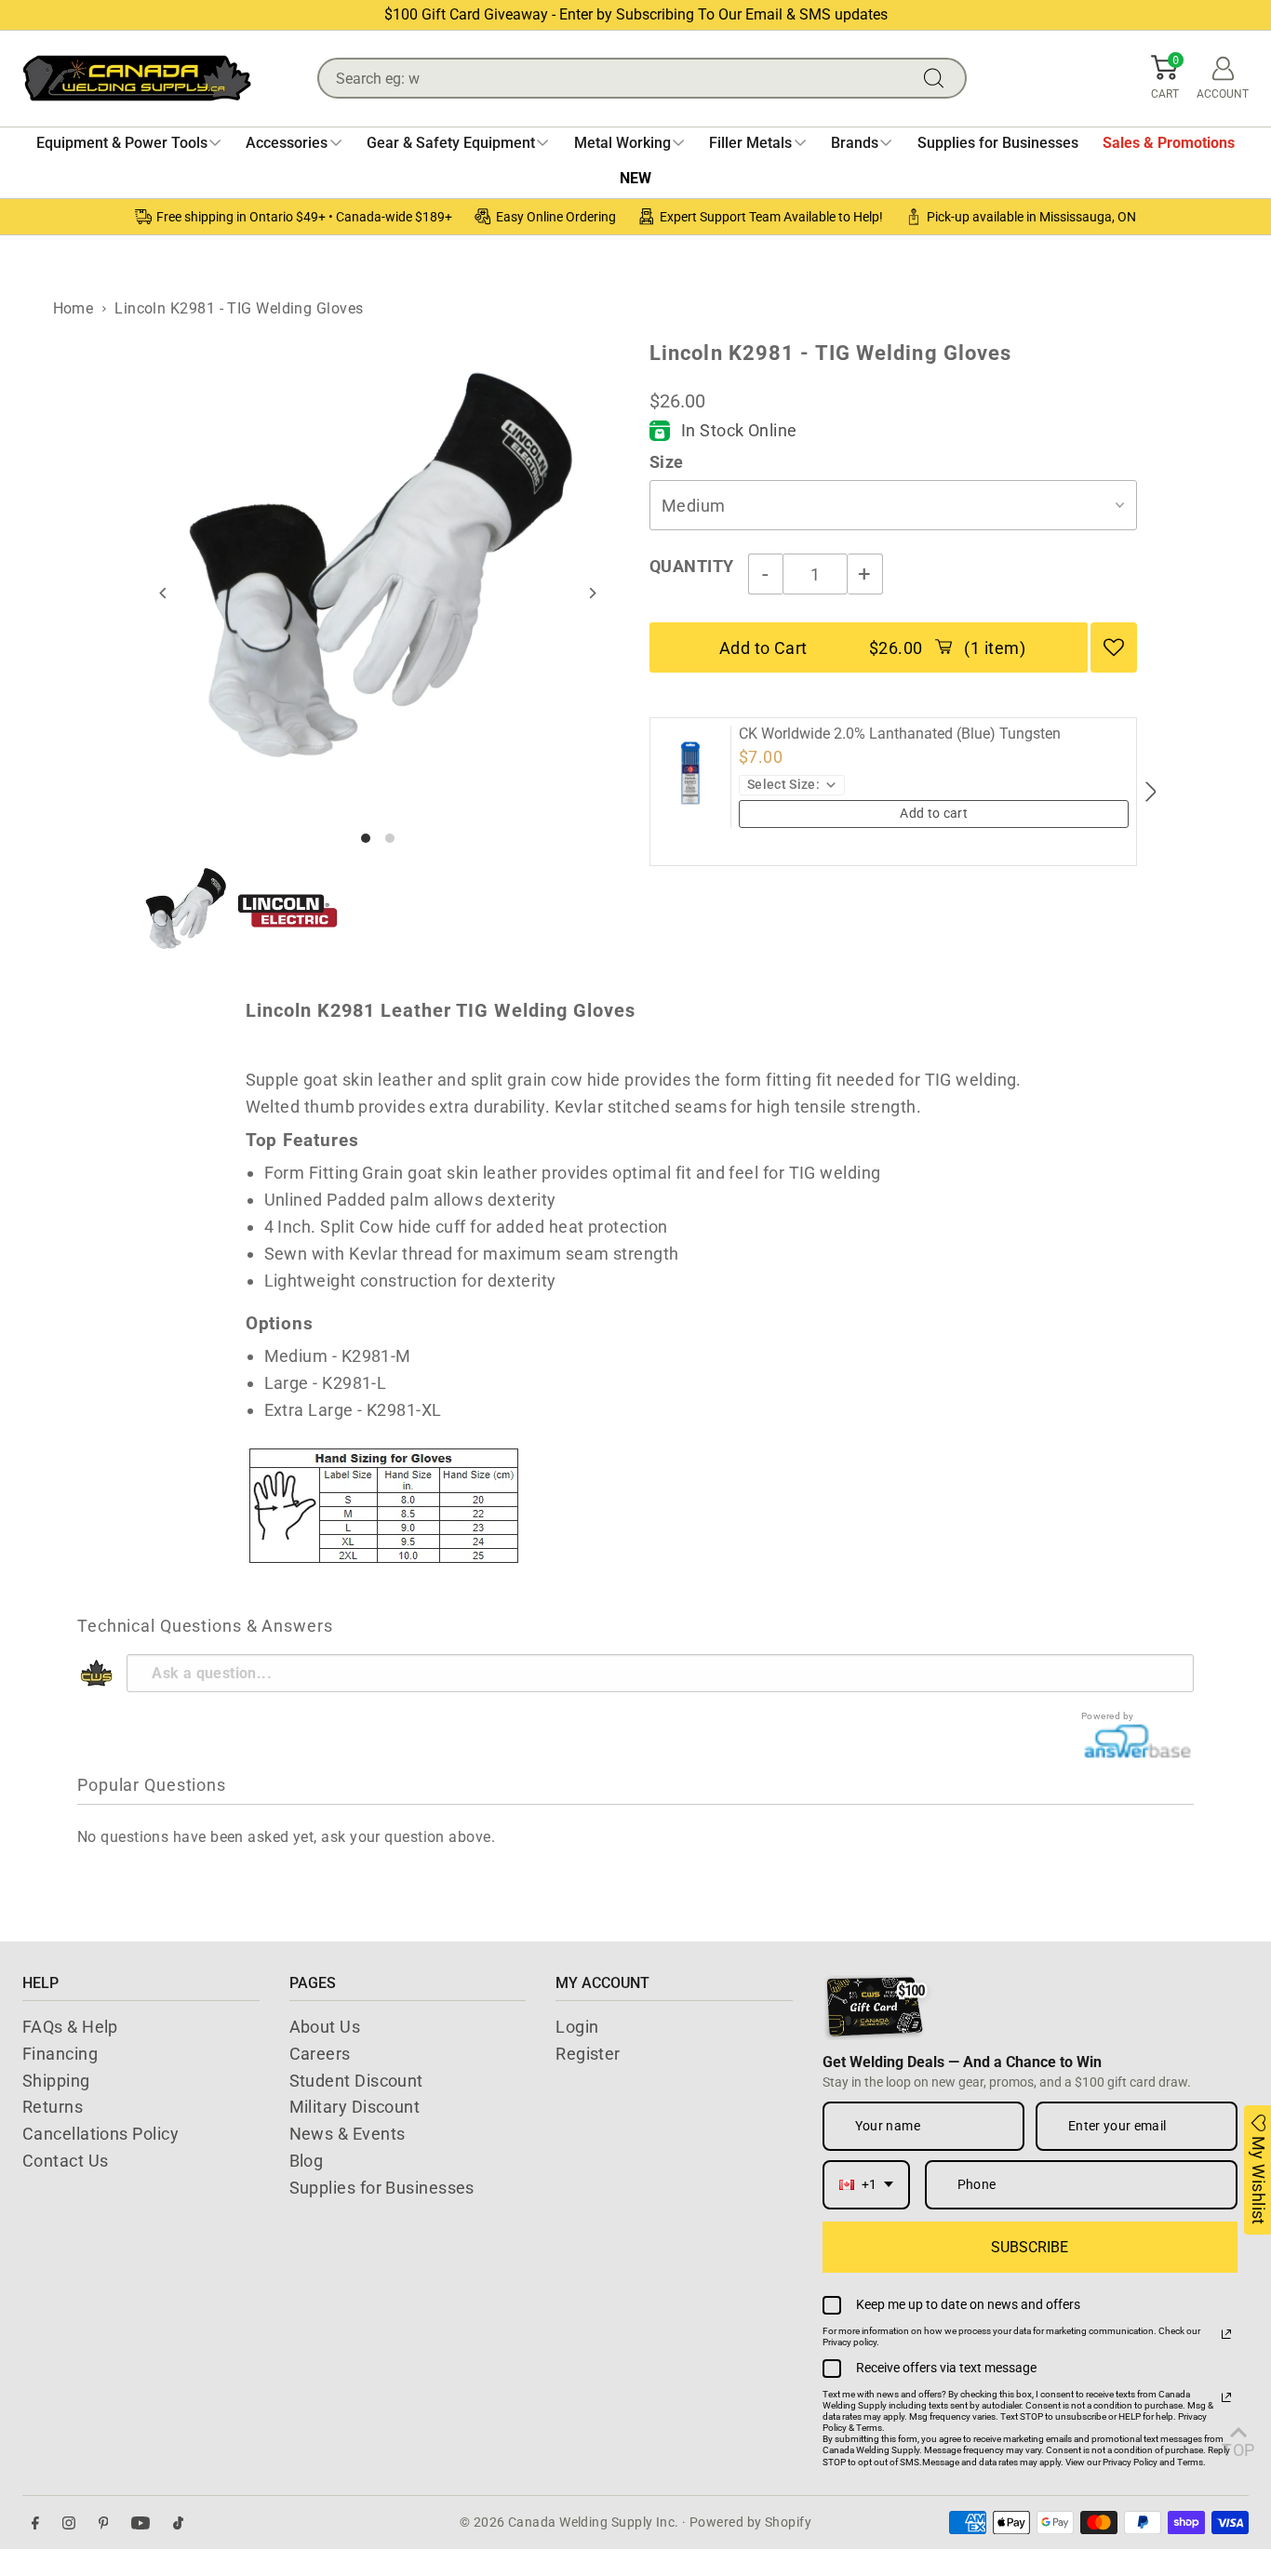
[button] (1165, 78)
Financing (60, 2054)
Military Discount (355, 2107)
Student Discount (356, 2081)
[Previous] (164, 593)
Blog (307, 2161)
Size (667, 462)
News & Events (348, 2134)
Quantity (692, 566)
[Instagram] (69, 2523)
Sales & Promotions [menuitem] (1169, 143)
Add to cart (934, 813)
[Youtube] (140, 2523)
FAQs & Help (70, 2027)
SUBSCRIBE (1030, 2247)
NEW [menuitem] (635, 178)
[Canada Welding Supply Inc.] (137, 78)
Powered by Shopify (750, 2522)
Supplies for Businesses (382, 2188)
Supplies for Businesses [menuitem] (998, 143)
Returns (53, 2107)
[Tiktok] (178, 2523)
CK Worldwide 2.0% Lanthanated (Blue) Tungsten (900, 734)
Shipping (56, 2081)
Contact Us (66, 2161)
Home (74, 308)
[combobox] (866, 2185)
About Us (325, 2027)
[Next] (591, 593)
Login (577, 2027)
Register (588, 2054)
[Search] (938, 78)
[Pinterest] (104, 2523)
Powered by (1108, 1716)
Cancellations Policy (100, 2134)
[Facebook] (35, 2523)
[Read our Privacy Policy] (1226, 2334)
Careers (320, 2054)
